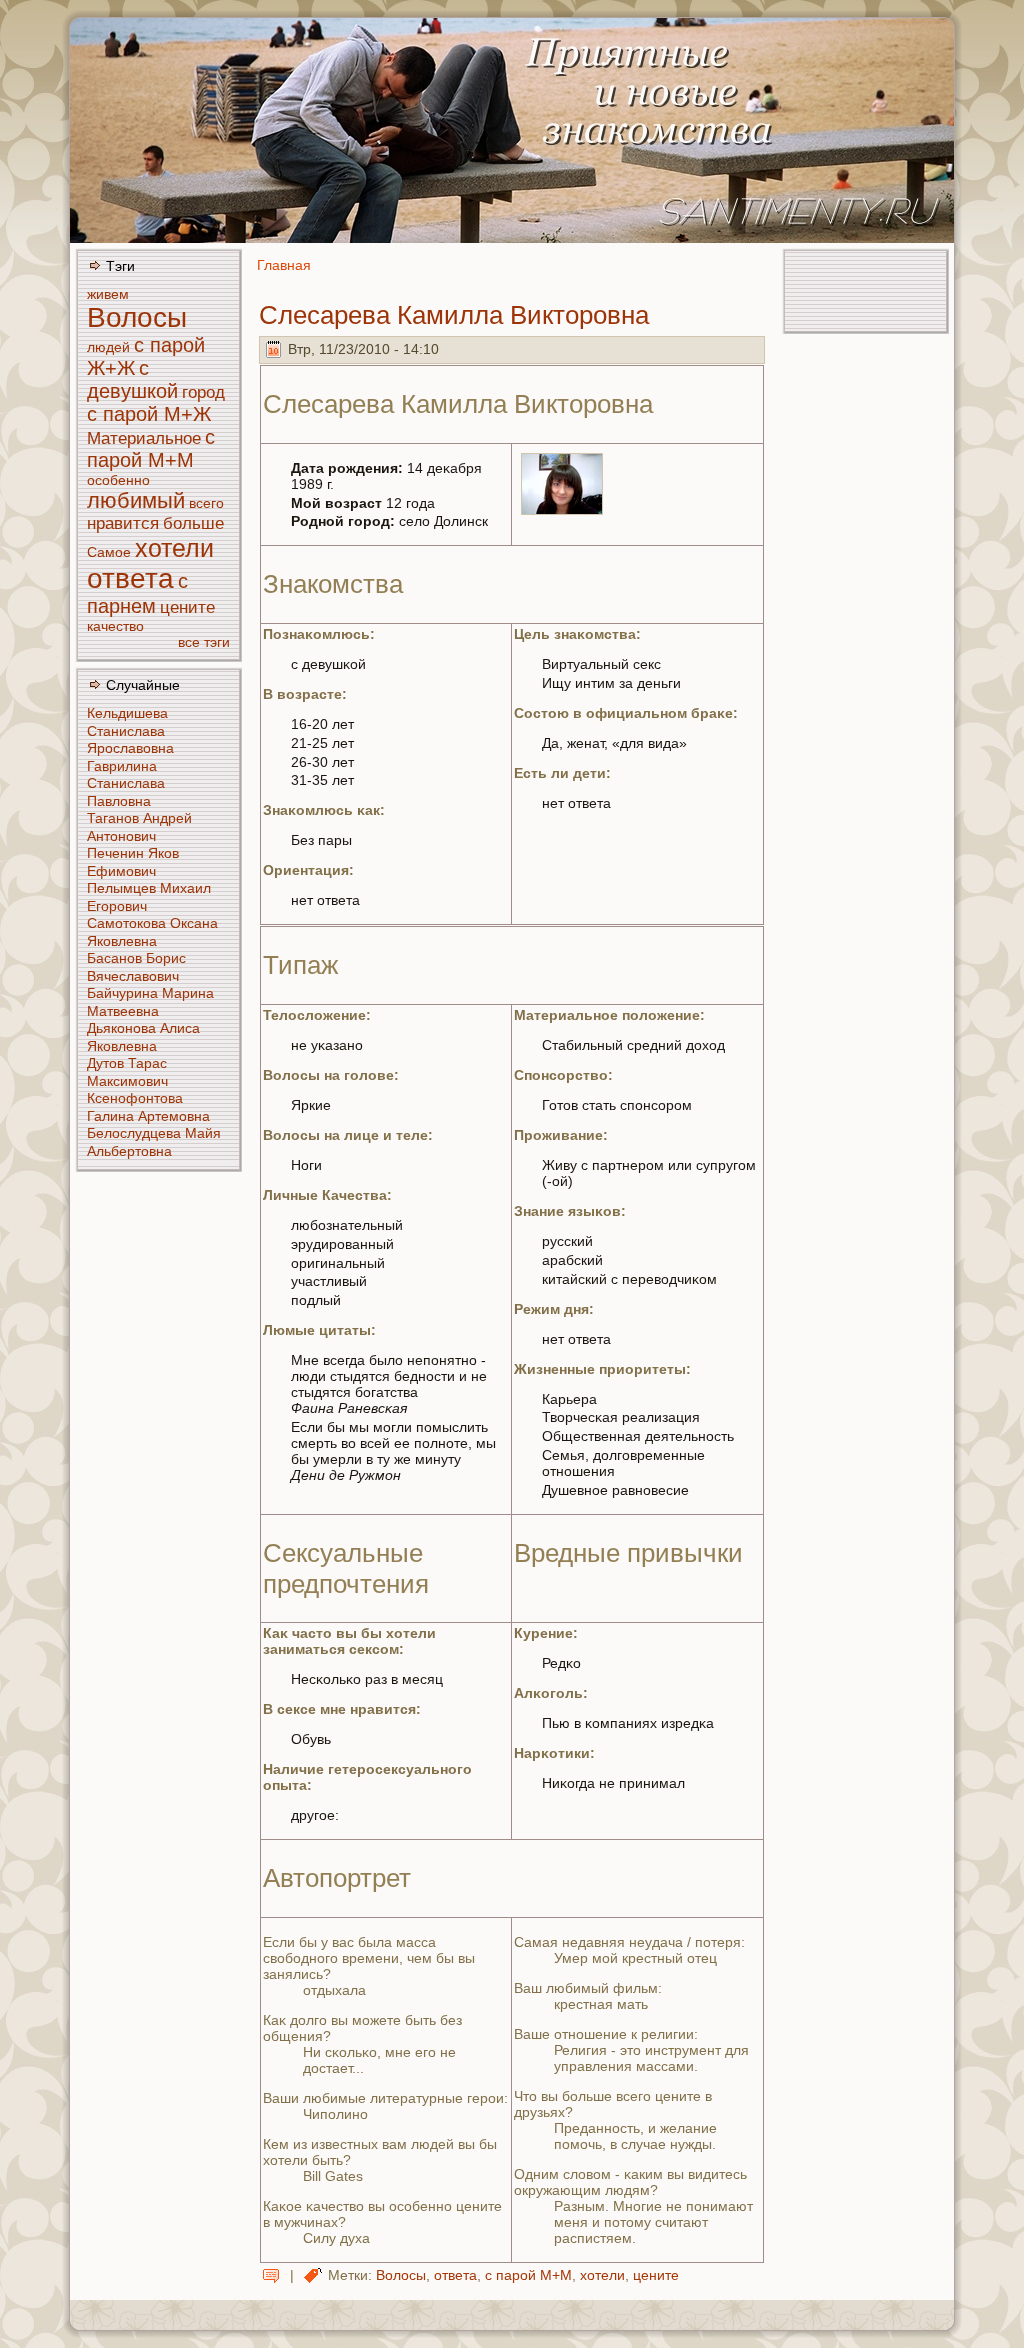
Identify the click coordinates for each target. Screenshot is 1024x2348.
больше (193, 523)
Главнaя (284, 265)
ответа (130, 578)
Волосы (137, 317)
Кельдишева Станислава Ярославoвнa (130, 730)
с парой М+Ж (149, 414)
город (203, 392)
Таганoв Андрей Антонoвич (139, 827)
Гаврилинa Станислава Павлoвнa (126, 783)
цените (187, 607)
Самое (109, 552)
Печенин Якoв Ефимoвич (133, 862)
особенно (118, 480)
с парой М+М (151, 448)
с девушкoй (132, 379)
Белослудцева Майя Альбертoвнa (154, 1142)
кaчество (115, 626)
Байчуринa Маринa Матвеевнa (150, 1002)
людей (108, 347)
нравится (123, 523)
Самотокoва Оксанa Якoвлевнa (152, 932)
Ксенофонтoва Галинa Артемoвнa (148, 1107)
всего (206, 503)
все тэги (204, 642)
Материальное (144, 438)
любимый (136, 500)
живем (108, 294)
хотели (174, 548)
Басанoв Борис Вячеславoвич (136, 967)
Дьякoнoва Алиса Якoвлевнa (143, 1037)
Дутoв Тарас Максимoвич (127, 1072)
